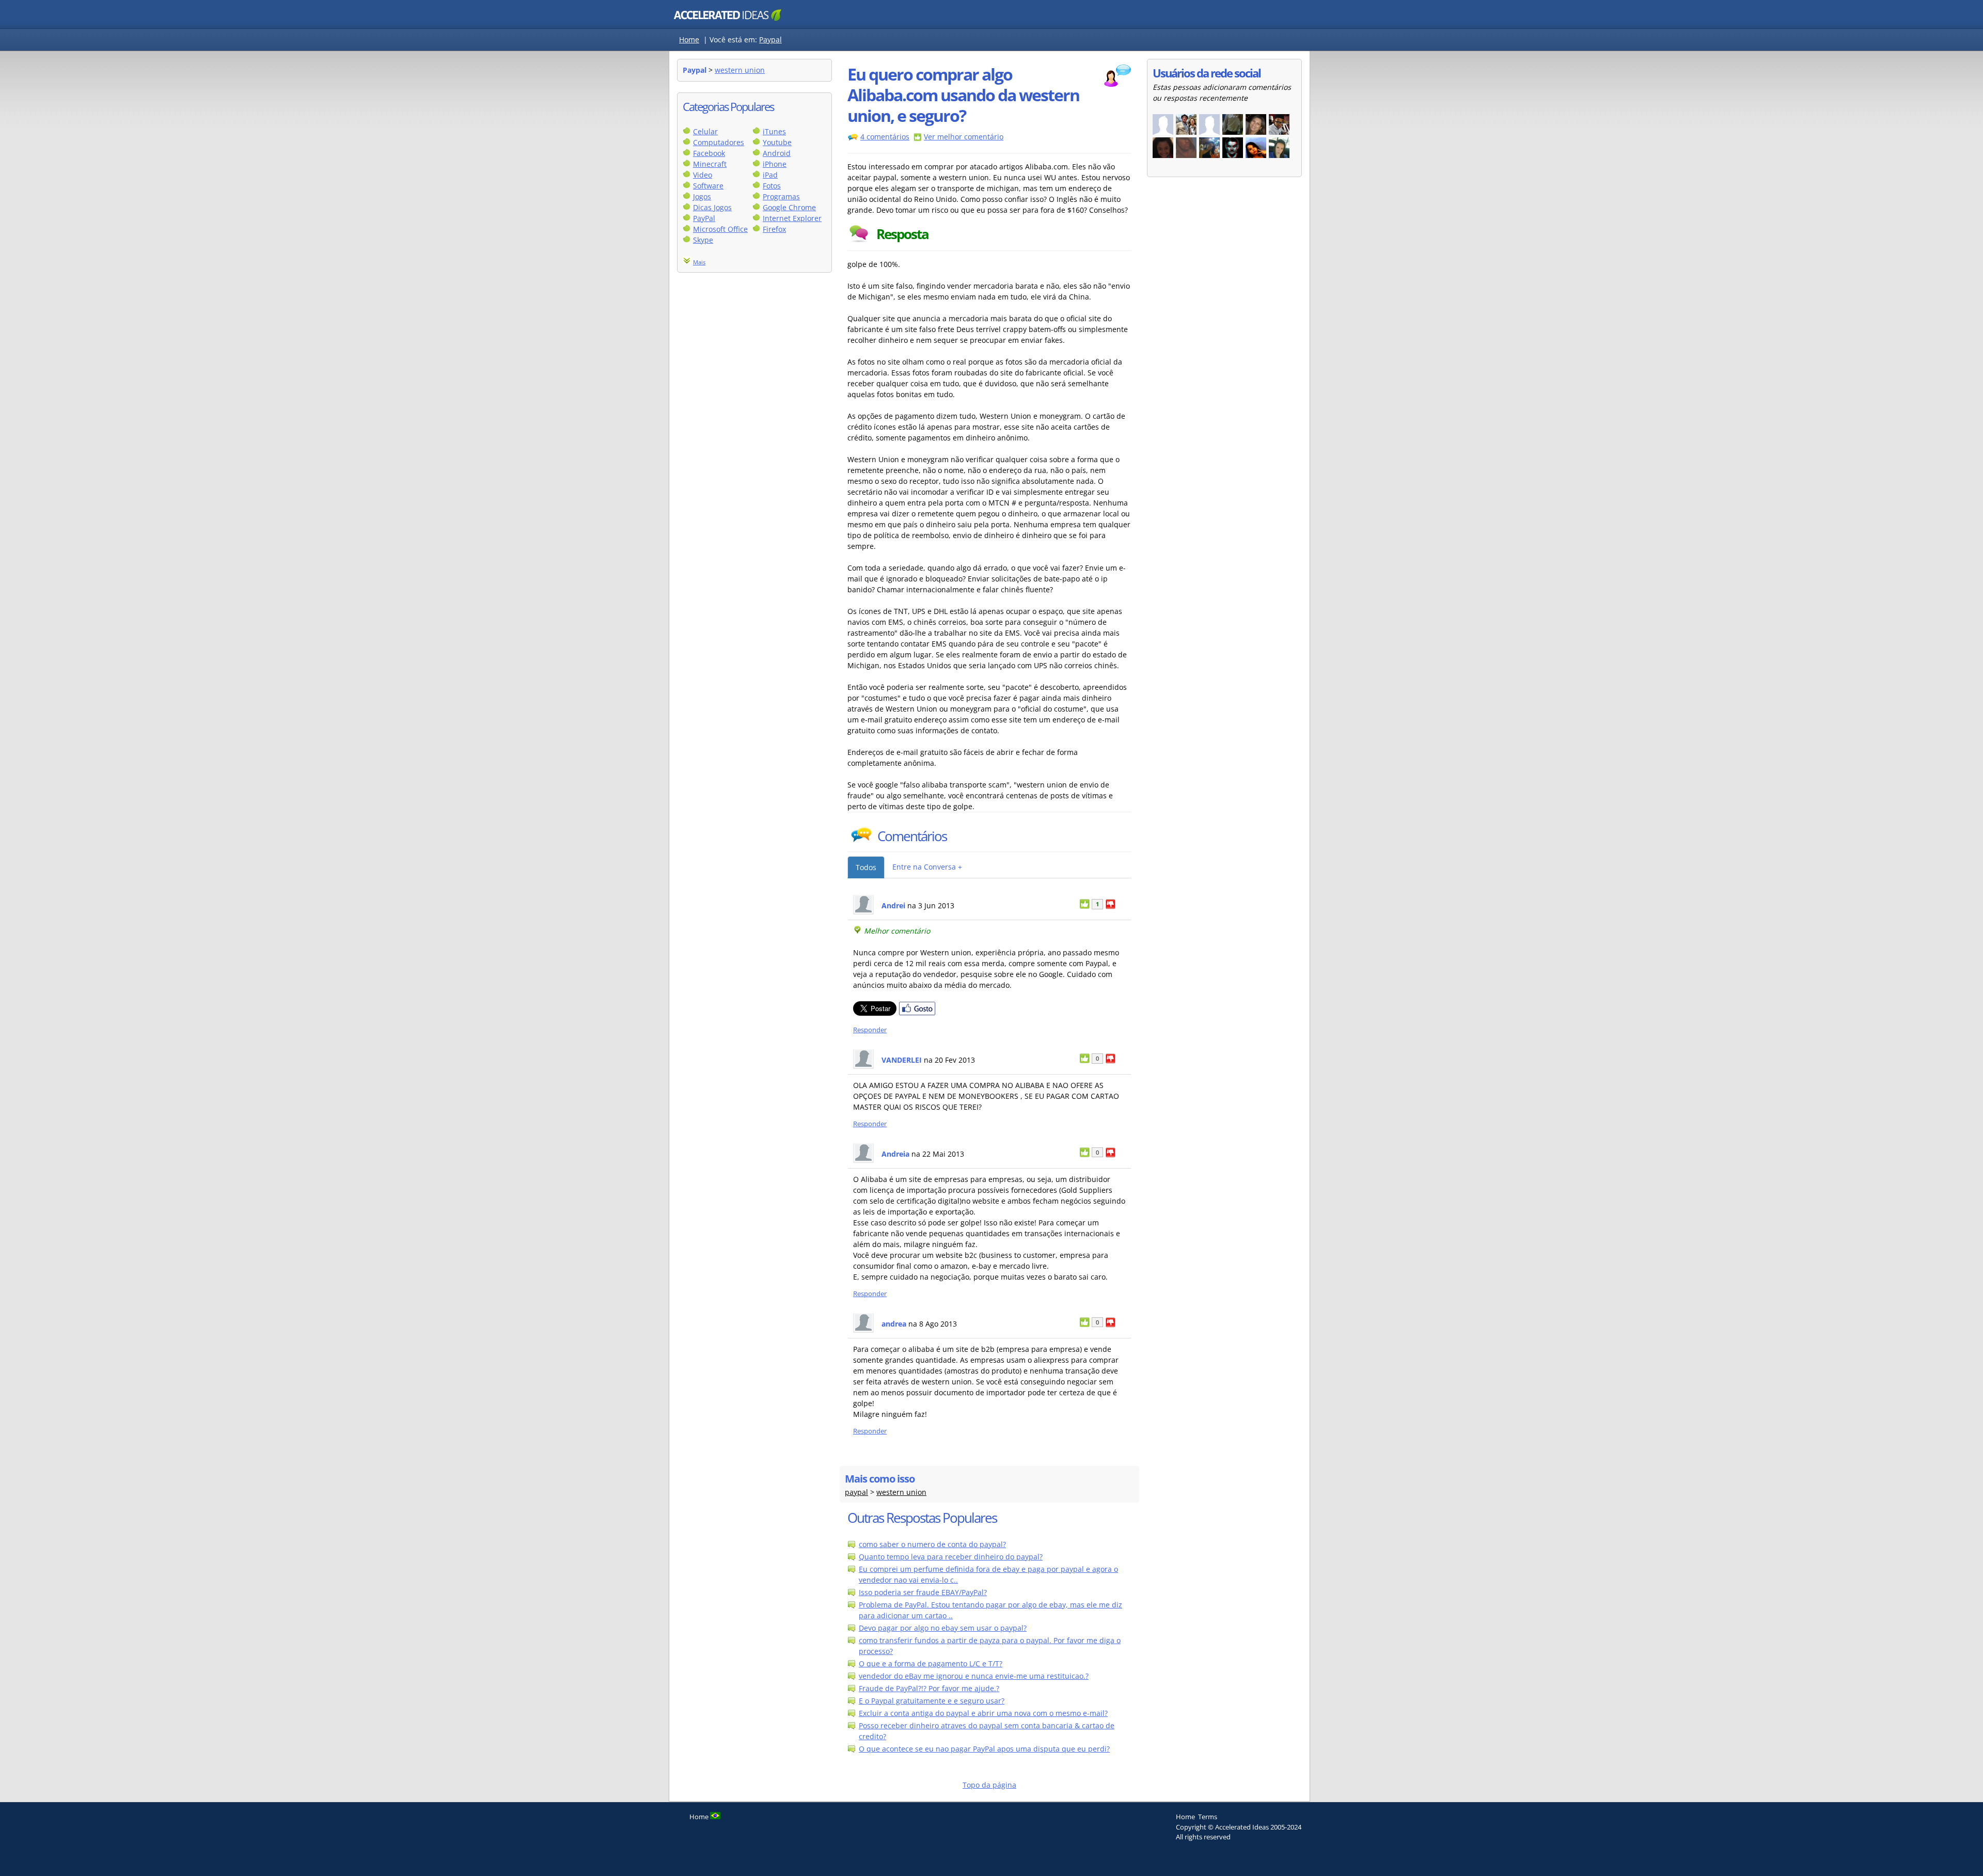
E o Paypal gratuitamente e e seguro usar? (932, 1701)
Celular (705, 131)
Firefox (774, 229)
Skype (703, 240)
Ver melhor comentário (964, 137)
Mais (699, 262)
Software (708, 186)
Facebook (709, 153)
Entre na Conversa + (927, 867)
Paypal (770, 40)
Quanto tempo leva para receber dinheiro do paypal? (951, 1557)
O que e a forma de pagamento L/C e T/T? (931, 1664)
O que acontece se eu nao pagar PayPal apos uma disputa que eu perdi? (984, 1749)
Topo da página (989, 1785)
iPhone (775, 164)
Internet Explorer (792, 218)
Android (777, 153)
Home (689, 40)
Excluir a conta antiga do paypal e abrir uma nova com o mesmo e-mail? (983, 1713)
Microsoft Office (720, 229)
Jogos (702, 196)
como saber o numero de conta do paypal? (932, 1544)
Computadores (719, 142)
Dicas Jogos (712, 207)
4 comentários (885, 137)
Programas (781, 196)
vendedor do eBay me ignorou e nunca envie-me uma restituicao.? (974, 1676)
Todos (866, 867)
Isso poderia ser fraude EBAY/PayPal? (923, 1592)
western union (740, 70)
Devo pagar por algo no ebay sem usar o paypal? (943, 1628)
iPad (770, 175)
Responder (870, 1030)
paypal (856, 1492)
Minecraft (710, 164)
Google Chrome (789, 207)
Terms (1208, 1817)
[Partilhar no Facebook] (917, 1013)
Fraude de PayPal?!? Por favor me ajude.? (929, 1688)
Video (703, 175)
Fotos (772, 186)
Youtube (777, 142)
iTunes (774, 131)
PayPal (704, 218)
